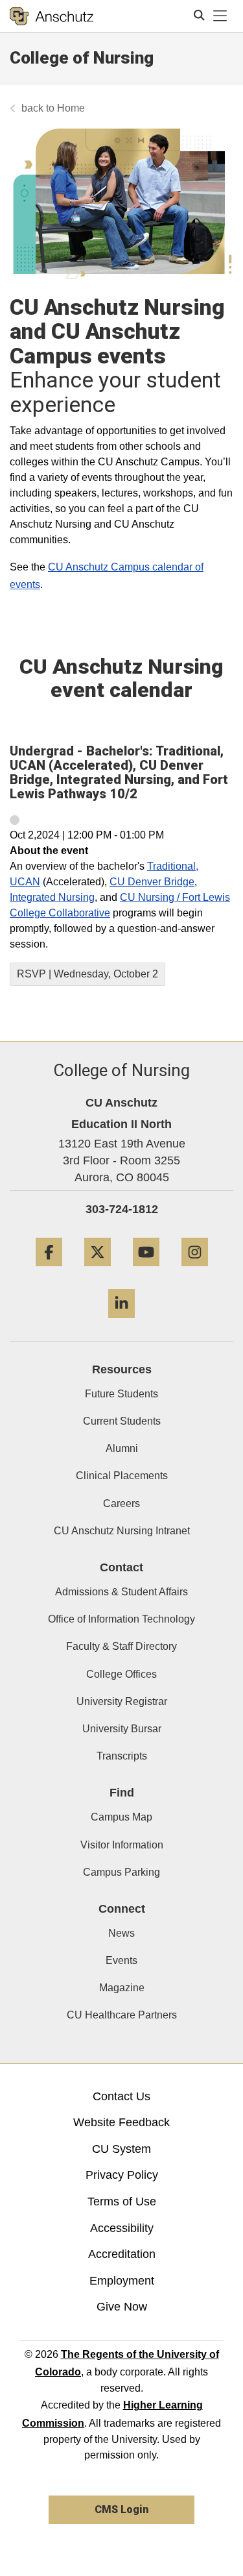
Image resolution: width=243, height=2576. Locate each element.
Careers (121, 1503)
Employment (122, 2281)
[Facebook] (49, 1271)
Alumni (122, 1448)
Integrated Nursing (52, 897)
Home (71, 108)
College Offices (121, 1674)
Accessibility (122, 2228)
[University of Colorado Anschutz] (52, 16)
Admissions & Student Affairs (121, 1592)
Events (121, 1960)
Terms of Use (122, 2202)
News (121, 1933)
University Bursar (122, 1729)
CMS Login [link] (121, 2509)
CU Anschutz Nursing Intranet (122, 1531)
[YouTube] (146, 1271)
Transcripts (122, 1756)
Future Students (121, 1394)
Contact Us (121, 2096)
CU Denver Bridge (152, 882)
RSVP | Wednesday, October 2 (87, 974)
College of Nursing (82, 58)
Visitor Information (122, 1845)
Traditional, (173, 866)
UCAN (25, 882)
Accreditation (122, 2254)
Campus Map (121, 1817)
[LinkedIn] (121, 1323)
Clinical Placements (122, 1476)
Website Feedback (121, 2122)
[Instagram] (195, 1271)
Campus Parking (121, 1872)
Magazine (122, 1988)
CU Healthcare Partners (122, 2015)
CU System (121, 2149)
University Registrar (122, 1701)
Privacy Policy (122, 2175)
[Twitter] (98, 1271)
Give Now (122, 2307)
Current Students (122, 1421)
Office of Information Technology (121, 1619)
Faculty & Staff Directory (121, 1646)
